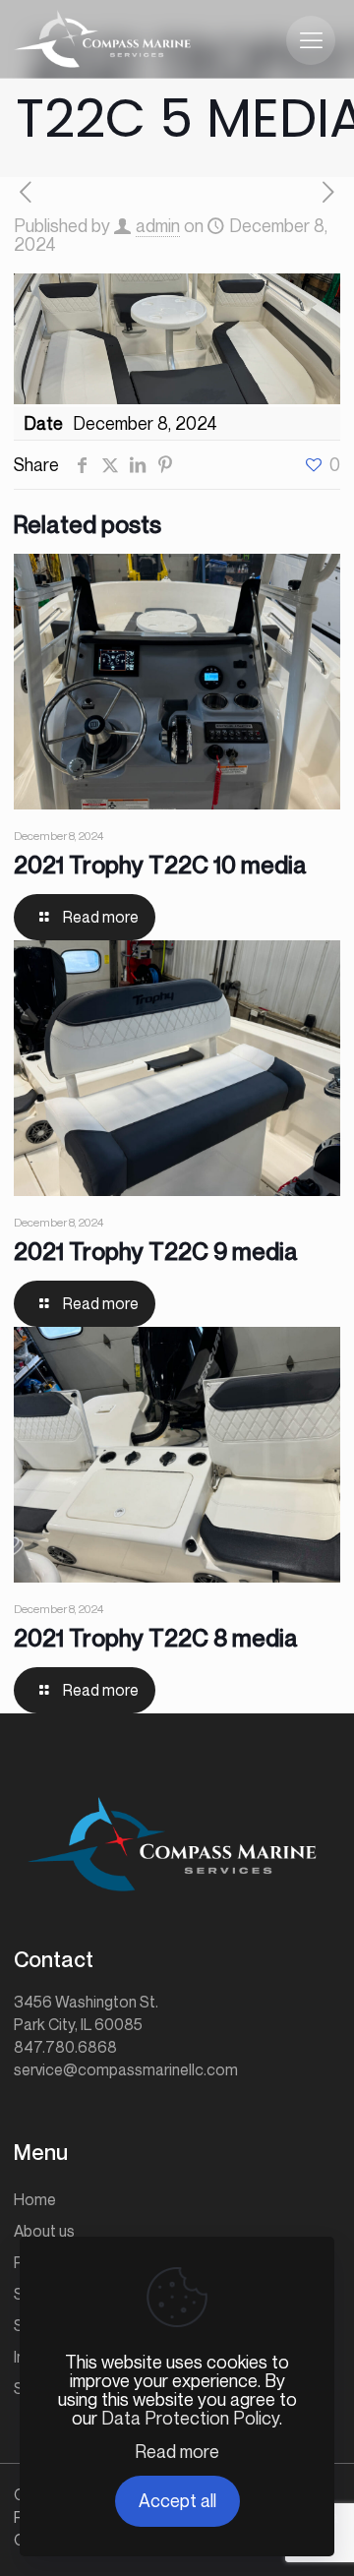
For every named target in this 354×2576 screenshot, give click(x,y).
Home (35, 2199)
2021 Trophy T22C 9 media (156, 1251)
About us (44, 2231)
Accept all (177, 2500)
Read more (177, 2452)
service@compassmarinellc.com (126, 2069)
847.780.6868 (65, 2047)
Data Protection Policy (190, 2418)
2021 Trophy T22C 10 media (160, 865)
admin (158, 225)
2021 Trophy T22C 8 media (156, 1638)
